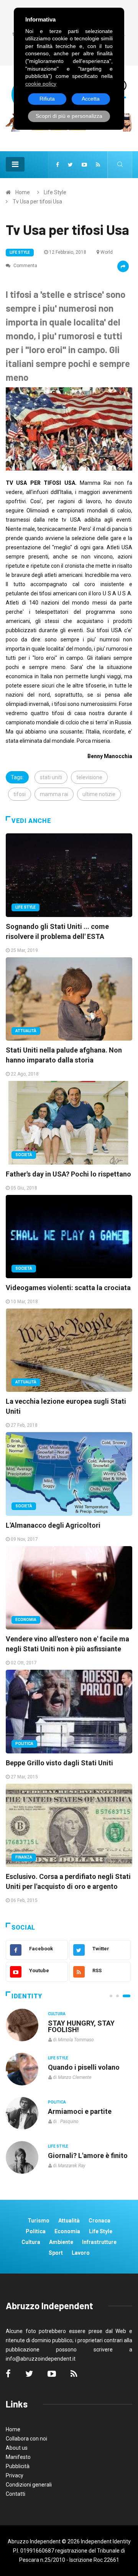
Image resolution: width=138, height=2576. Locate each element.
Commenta (25, 266)
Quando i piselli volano (84, 2067)
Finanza (24, 1857)
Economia (26, 1620)
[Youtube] (84, 165)
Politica (24, 1744)
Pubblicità (18, 2466)
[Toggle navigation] (15, 164)
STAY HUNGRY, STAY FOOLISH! (81, 2026)
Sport (56, 2253)
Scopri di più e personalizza (69, 116)
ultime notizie (99, 794)
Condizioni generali (29, 2485)
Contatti (16, 2494)
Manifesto (18, 2457)
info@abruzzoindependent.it (41, 2359)
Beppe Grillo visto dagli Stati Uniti (59, 1763)
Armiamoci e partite (80, 2111)
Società (24, 1155)
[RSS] (98, 165)
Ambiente (61, 2242)
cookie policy (41, 84)
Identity (27, 1996)
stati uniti (51, 777)
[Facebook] (58, 165)
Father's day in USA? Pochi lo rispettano (68, 1174)
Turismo (39, 2221)
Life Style (55, 192)
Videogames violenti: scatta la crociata (68, 1288)
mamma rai (54, 794)
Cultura (57, 2014)
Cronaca (99, 2221)
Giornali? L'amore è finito (88, 2155)
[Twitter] (70, 165)
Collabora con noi (26, 2439)
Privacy (15, 2475)
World (107, 252)
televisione (89, 777)
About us (17, 2448)
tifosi (20, 794)
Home (23, 192)
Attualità (26, 1031)
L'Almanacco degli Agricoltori (53, 1525)
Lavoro (81, 2253)
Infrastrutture (99, 2242)
